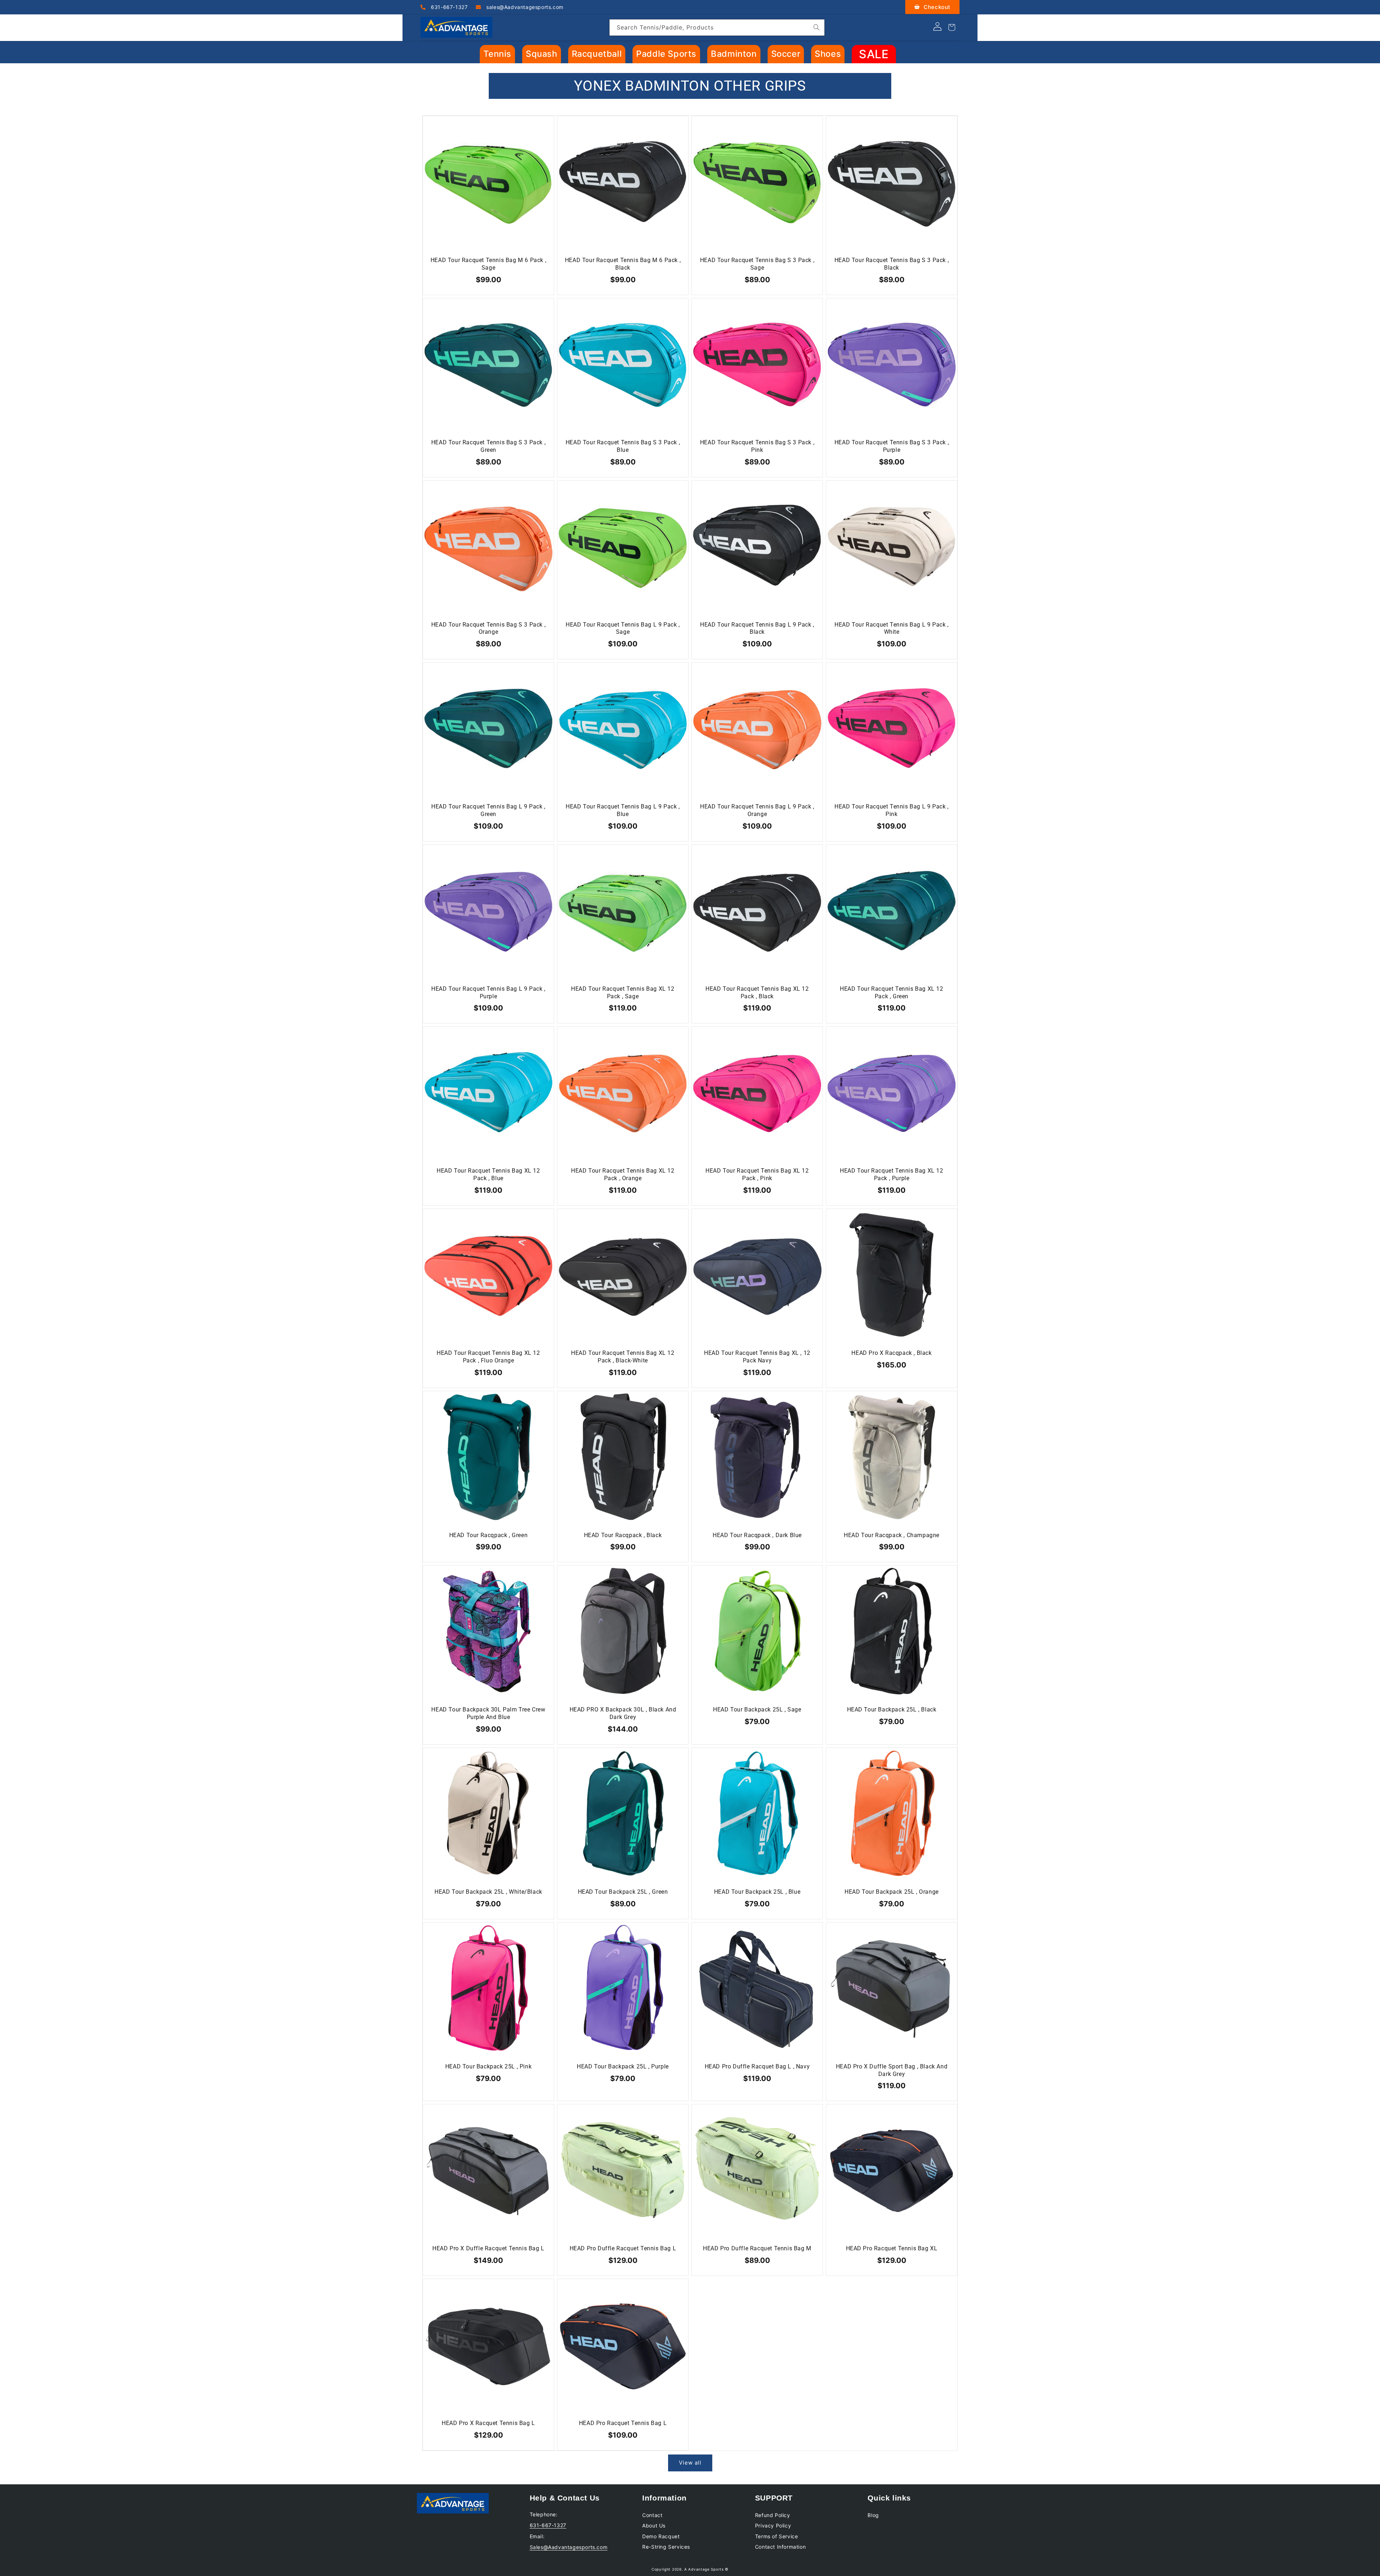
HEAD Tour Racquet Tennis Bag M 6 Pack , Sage (488, 264)
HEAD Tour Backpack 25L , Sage (757, 1709)
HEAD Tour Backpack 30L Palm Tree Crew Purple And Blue (488, 1713)
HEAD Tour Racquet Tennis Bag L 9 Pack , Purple (488, 993)
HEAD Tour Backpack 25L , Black (892, 1709)
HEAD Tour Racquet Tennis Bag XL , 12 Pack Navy (757, 1357)
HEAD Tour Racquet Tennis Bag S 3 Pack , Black (892, 264)
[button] (497, 54)
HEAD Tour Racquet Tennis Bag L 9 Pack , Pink (891, 810)
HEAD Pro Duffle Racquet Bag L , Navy (757, 2066)
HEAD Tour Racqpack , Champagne (892, 1535)
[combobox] (717, 27)
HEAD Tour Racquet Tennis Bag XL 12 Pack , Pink (757, 1174)
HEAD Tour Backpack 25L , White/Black (488, 1892)
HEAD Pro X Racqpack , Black (891, 1353)
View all (690, 2463)
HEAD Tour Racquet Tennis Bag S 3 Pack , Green (488, 446)
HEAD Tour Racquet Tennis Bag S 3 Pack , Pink (757, 446)
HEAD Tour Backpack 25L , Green (623, 1892)
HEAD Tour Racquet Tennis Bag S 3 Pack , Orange (488, 628)
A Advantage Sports (704, 2569)
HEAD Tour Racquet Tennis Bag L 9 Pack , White (891, 628)
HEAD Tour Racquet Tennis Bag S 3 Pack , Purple (892, 446)
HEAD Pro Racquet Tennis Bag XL (892, 2248)
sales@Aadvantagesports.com (524, 7)
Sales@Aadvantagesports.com (569, 2547)
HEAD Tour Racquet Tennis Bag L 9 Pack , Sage (623, 628)
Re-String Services (666, 2547)
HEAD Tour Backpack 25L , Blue (757, 1892)
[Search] (816, 27)
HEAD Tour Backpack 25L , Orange (892, 1892)
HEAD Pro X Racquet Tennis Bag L (488, 2423)
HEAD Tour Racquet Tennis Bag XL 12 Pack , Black (757, 993)
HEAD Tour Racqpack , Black (623, 1535)
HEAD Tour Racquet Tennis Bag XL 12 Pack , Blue (488, 1174)
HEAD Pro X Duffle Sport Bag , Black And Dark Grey (892, 2070)
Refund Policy (773, 2515)
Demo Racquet (661, 2536)
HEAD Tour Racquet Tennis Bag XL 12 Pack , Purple (891, 1174)
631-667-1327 (449, 7)
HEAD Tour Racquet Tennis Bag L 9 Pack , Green (488, 810)
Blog (873, 2515)
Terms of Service (777, 2536)
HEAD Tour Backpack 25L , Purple (623, 2066)
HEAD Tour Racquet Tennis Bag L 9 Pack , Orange (757, 810)
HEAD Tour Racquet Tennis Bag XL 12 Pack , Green (891, 993)
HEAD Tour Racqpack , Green (489, 1535)
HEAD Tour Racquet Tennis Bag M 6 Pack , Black (623, 264)
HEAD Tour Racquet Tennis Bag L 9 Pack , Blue (623, 810)
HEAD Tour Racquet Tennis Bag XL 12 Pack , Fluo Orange (488, 1357)
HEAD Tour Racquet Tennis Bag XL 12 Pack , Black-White (623, 1357)
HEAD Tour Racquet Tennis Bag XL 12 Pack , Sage (623, 993)
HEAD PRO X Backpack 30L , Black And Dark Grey (623, 1713)
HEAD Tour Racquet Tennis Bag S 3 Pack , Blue (623, 446)
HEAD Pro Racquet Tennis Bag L (623, 2423)
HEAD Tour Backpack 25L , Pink (488, 2066)
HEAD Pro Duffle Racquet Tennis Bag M (757, 2248)
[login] (937, 29)
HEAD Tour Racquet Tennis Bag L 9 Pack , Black (757, 628)
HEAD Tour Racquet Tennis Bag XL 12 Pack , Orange (623, 1174)
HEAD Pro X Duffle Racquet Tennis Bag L (488, 2248)
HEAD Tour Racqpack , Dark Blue (757, 1535)
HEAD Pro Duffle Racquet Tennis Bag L (623, 2248)
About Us (654, 2525)
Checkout (936, 7)
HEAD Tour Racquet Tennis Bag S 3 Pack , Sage (757, 264)
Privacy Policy (773, 2525)
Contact (652, 2515)
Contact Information (780, 2547)
